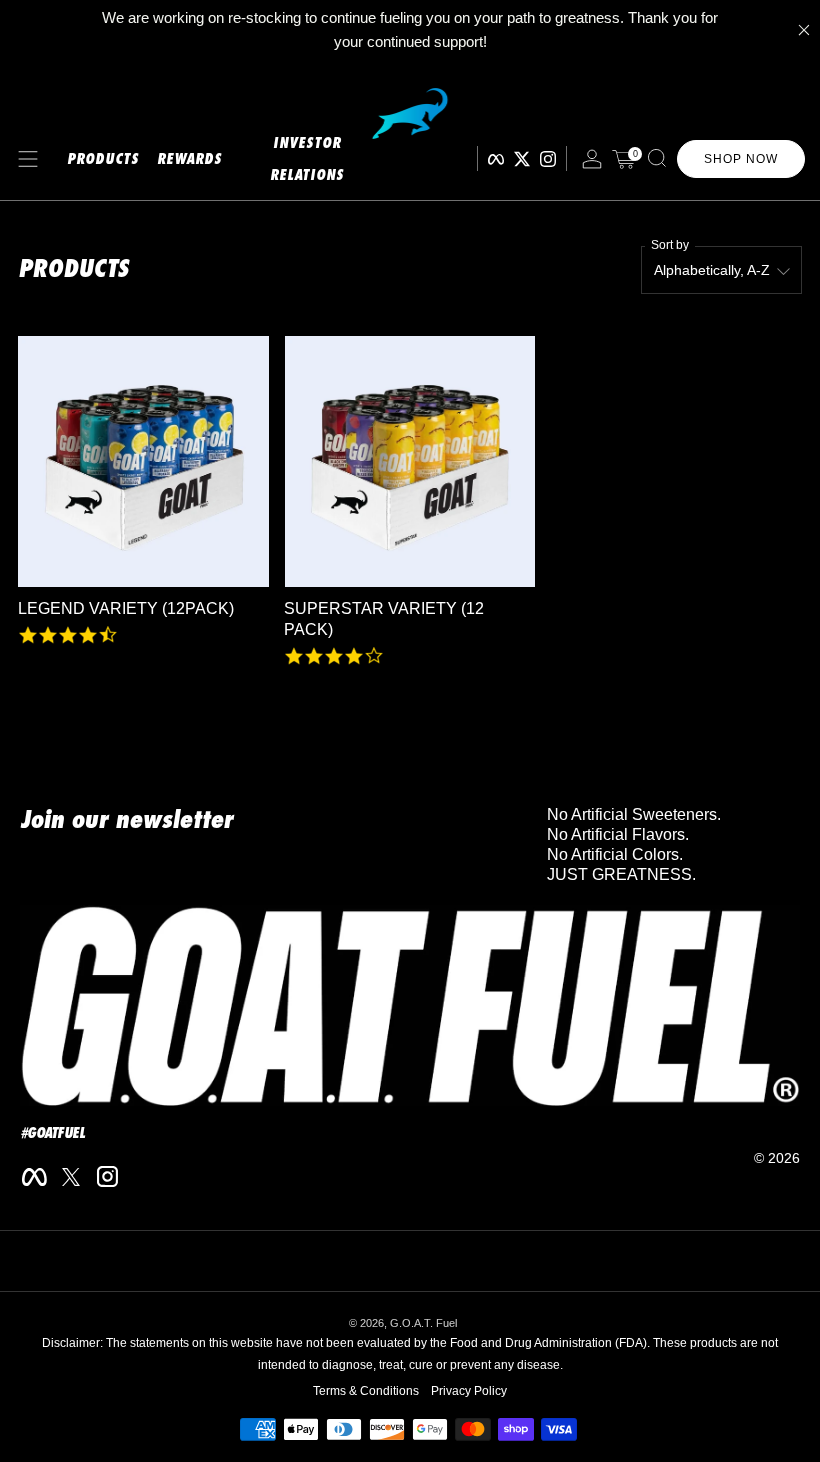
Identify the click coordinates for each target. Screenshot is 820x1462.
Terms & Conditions (366, 1391)
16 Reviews (50, 655)
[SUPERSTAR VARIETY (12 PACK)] (409, 461)
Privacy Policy (469, 1391)
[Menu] (28, 159)
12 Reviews (316, 676)
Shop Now (741, 159)
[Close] (804, 30)
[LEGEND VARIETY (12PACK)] (143, 461)
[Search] (657, 158)
